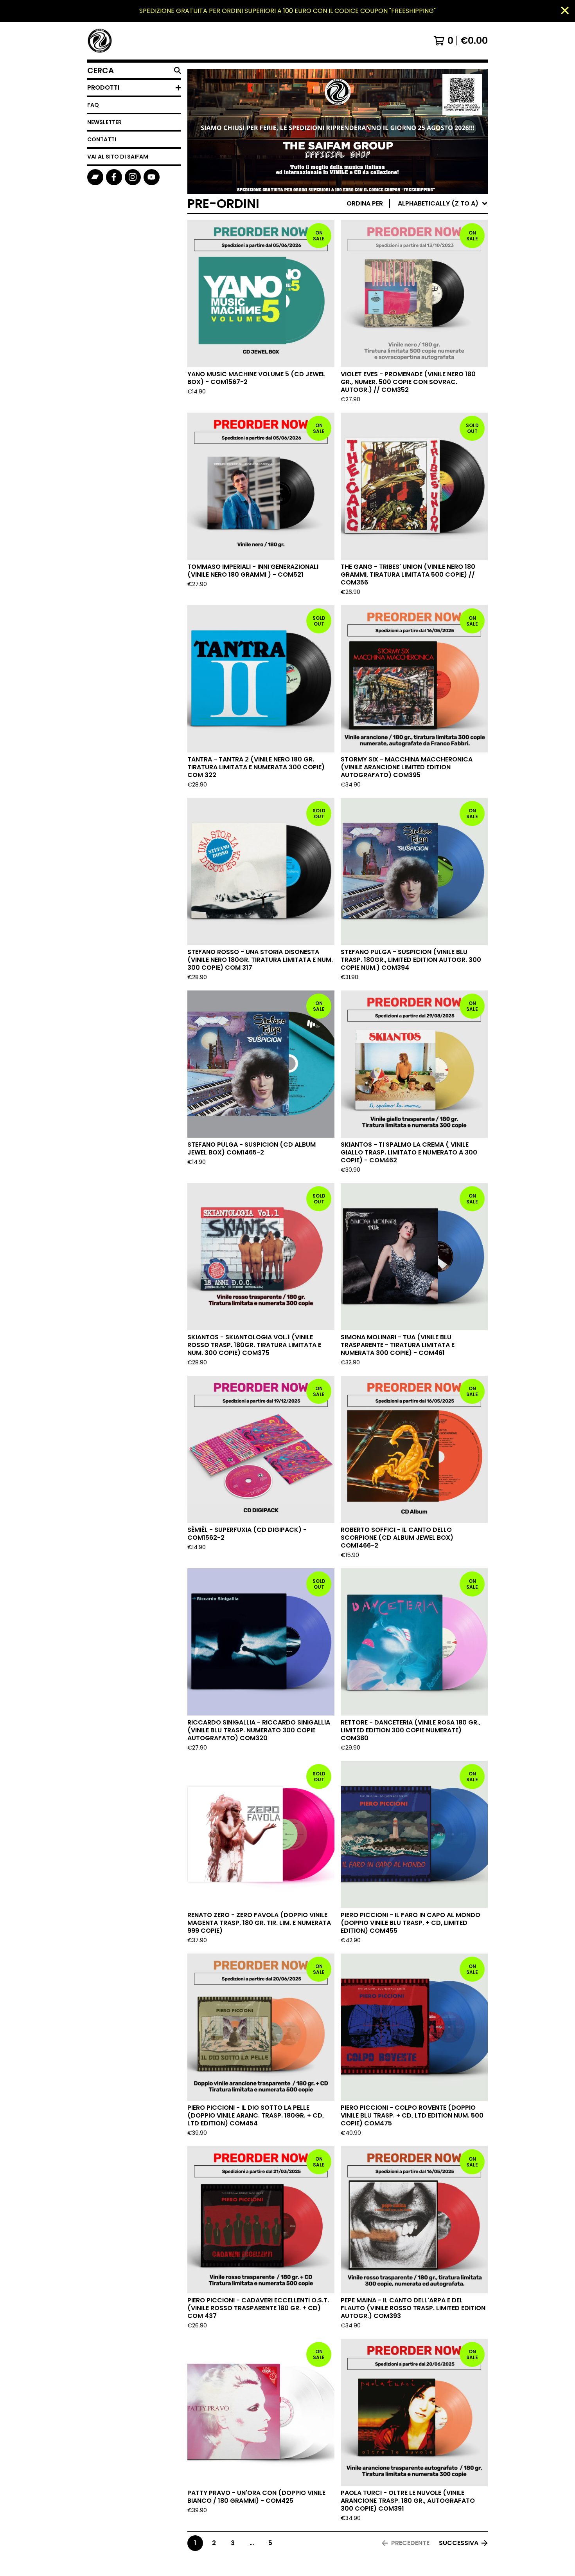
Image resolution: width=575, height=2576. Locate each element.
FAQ (93, 105)
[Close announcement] (565, 11)
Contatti (102, 139)
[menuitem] (417, 204)
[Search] (178, 70)
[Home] (100, 41)
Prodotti (103, 87)
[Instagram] (133, 177)
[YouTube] (152, 177)
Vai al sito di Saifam (118, 157)
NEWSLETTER (104, 122)
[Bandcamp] (95, 177)
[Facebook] (114, 177)
